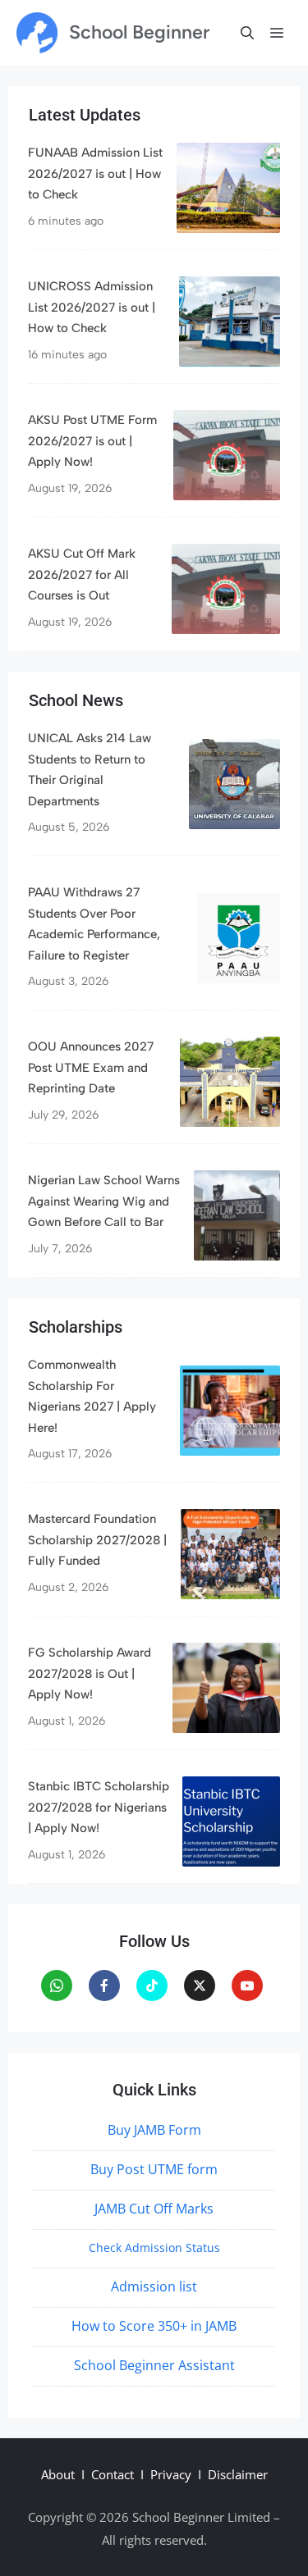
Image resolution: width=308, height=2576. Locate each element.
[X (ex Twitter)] (200, 1986)
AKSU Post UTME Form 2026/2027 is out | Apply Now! (92, 441)
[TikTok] (152, 1986)
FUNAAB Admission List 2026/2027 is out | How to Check (95, 173)
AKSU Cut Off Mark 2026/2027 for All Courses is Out (82, 574)
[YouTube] (247, 1986)
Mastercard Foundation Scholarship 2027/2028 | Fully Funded (97, 1540)
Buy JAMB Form (154, 2130)
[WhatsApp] (57, 1986)
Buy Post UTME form (154, 2169)
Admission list (154, 2286)
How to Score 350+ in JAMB (154, 2326)
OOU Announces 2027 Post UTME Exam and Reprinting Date (91, 1067)
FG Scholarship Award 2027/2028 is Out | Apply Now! (90, 1673)
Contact (113, 2474)
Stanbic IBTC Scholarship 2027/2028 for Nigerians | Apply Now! (99, 1807)
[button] (247, 33)
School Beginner (139, 32)
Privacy (171, 2474)
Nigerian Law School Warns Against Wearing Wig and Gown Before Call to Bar (104, 1201)
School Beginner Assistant (154, 2365)
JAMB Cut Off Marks (154, 2209)
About (58, 2474)
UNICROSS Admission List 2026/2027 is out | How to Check (92, 307)
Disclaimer (238, 2474)
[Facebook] (104, 1986)
